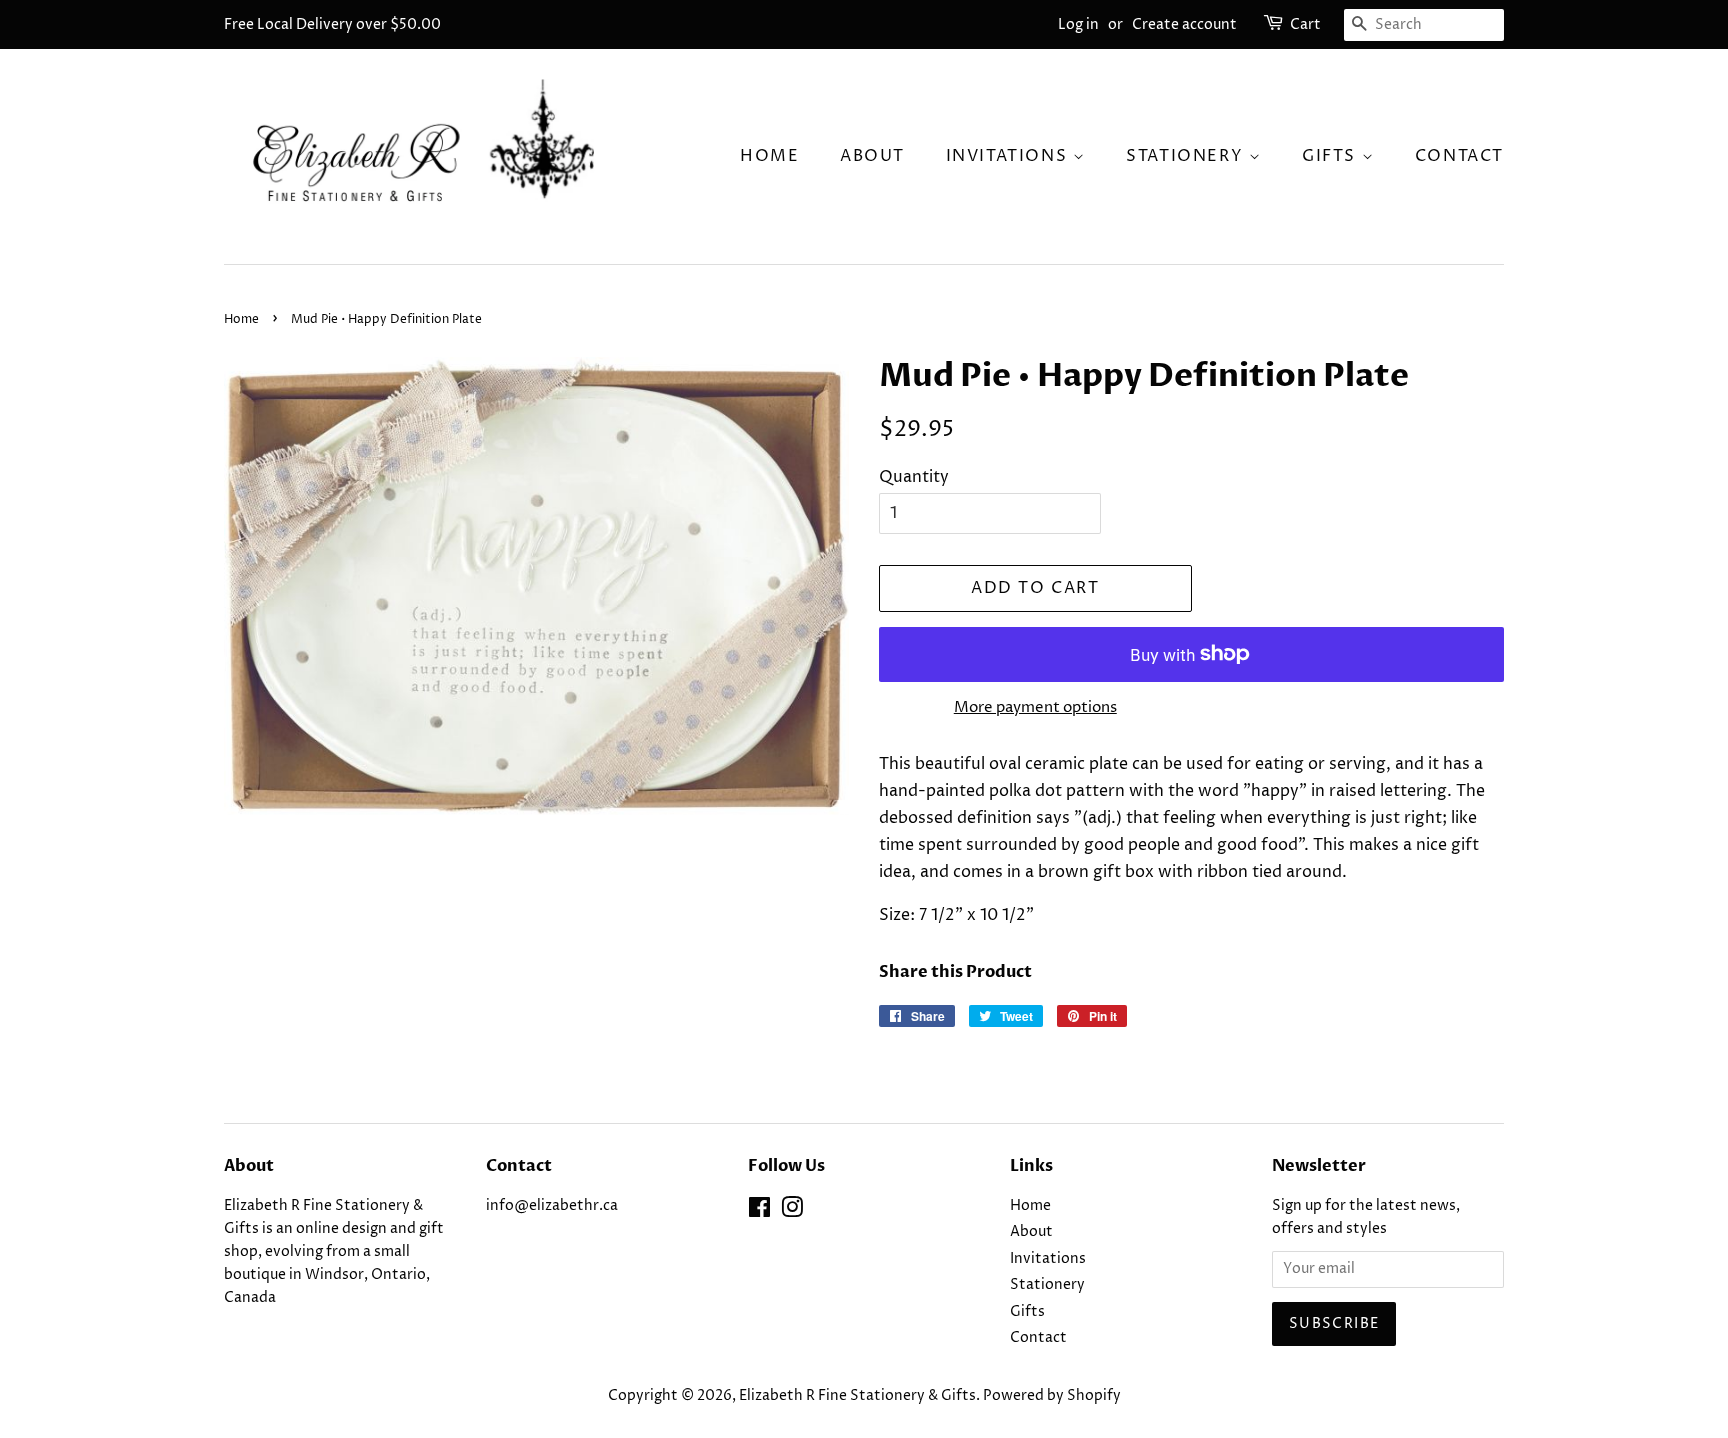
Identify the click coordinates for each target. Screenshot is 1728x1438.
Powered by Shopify (1052, 1396)
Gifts (1332, 156)
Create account (1184, 24)
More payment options (1035, 707)
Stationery (1187, 156)
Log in (1078, 24)
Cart (1305, 24)
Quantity (914, 477)
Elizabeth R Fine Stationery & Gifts (857, 1396)
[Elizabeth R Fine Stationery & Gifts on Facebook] (759, 1212)
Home (769, 156)
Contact (1459, 156)
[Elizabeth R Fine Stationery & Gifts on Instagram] (792, 1212)
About (872, 156)
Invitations (1009, 156)
